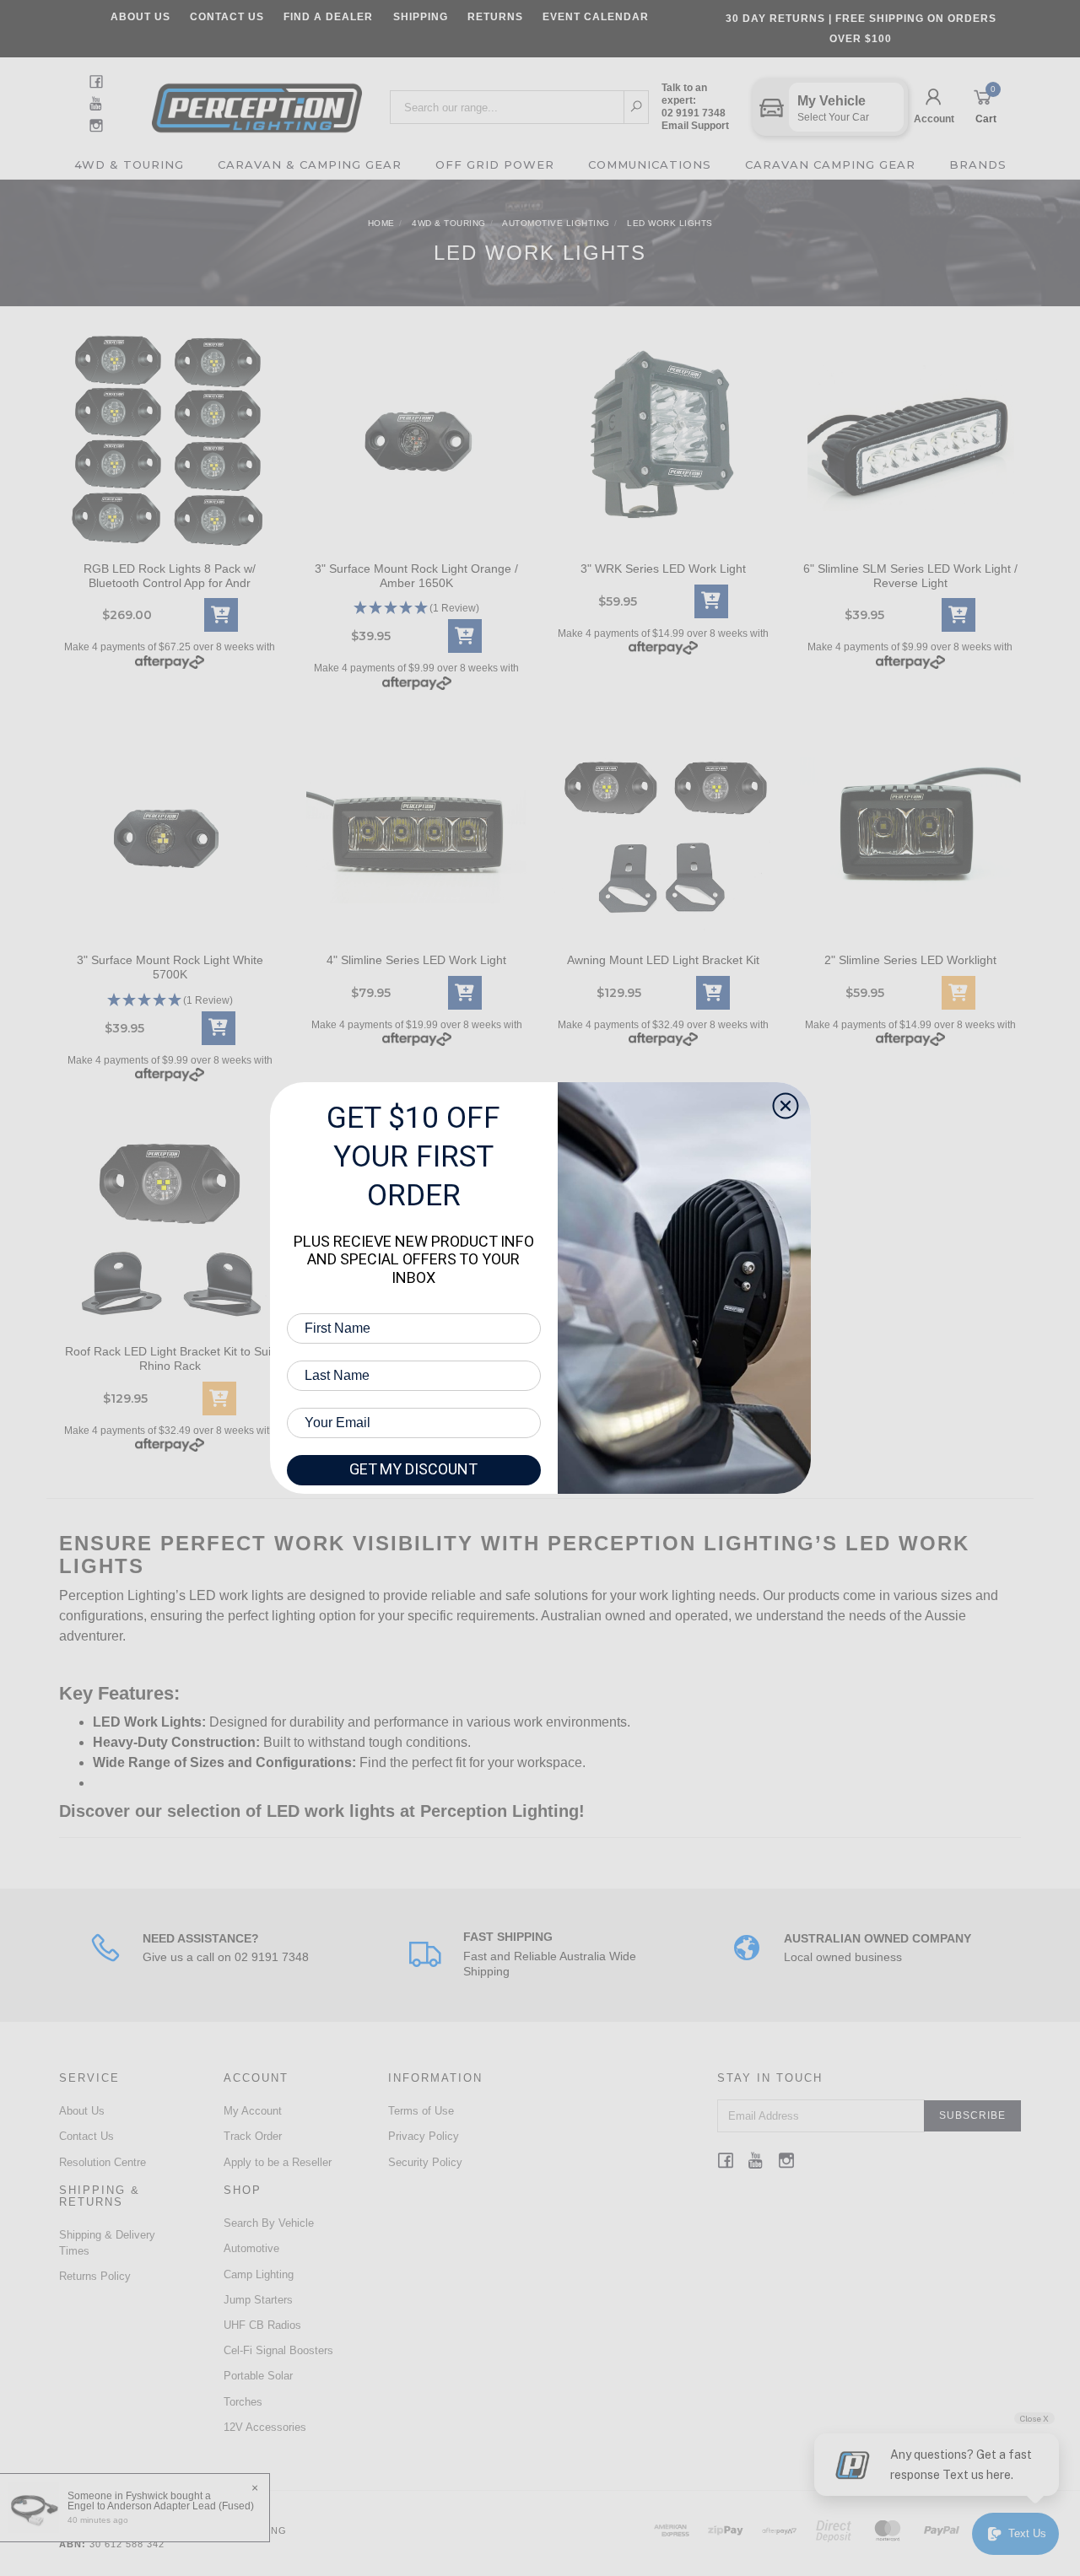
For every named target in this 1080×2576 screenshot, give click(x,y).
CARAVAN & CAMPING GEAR (310, 164)
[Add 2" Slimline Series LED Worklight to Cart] (958, 993)
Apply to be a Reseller (278, 2162)
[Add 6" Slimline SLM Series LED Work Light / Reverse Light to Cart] (958, 615)
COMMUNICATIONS (650, 164)
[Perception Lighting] (257, 102)
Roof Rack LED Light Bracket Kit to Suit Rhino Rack (170, 1358)
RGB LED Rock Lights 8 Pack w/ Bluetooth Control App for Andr (170, 576)
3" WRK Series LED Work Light (663, 569)
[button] (417, 609)
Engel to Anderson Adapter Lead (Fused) (161, 2506)
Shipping (421, 17)
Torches (243, 2402)
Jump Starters (258, 2300)
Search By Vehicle (269, 2223)
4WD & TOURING (129, 164)
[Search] (637, 107)
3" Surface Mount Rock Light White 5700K (170, 967)
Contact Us (227, 17)
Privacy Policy (424, 2136)
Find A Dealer (328, 17)
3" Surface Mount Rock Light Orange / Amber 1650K (416, 576)
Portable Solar (258, 2376)
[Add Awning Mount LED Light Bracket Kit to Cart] (713, 993)
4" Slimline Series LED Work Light (416, 960)
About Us (140, 17)
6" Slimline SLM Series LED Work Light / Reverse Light (910, 576)
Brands (978, 164)
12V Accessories (265, 2427)
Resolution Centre (103, 2162)
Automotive (251, 2248)
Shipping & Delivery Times (107, 2242)
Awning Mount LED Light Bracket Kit (663, 960)
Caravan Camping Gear (830, 164)
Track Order (253, 2136)
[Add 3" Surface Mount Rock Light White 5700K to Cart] (219, 1028)
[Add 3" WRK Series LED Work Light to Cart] (711, 601)
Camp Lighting (259, 2274)
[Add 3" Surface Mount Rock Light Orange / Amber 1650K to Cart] (465, 636)
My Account (253, 2111)
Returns (495, 17)
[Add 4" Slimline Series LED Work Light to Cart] (465, 993)
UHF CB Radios (262, 2325)
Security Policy (425, 2162)
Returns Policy (95, 2276)
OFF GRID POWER (495, 164)
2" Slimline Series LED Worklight (910, 960)
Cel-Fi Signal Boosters (278, 2350)
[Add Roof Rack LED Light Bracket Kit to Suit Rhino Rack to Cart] (219, 1398)
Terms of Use (421, 2111)
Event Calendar (596, 17)
